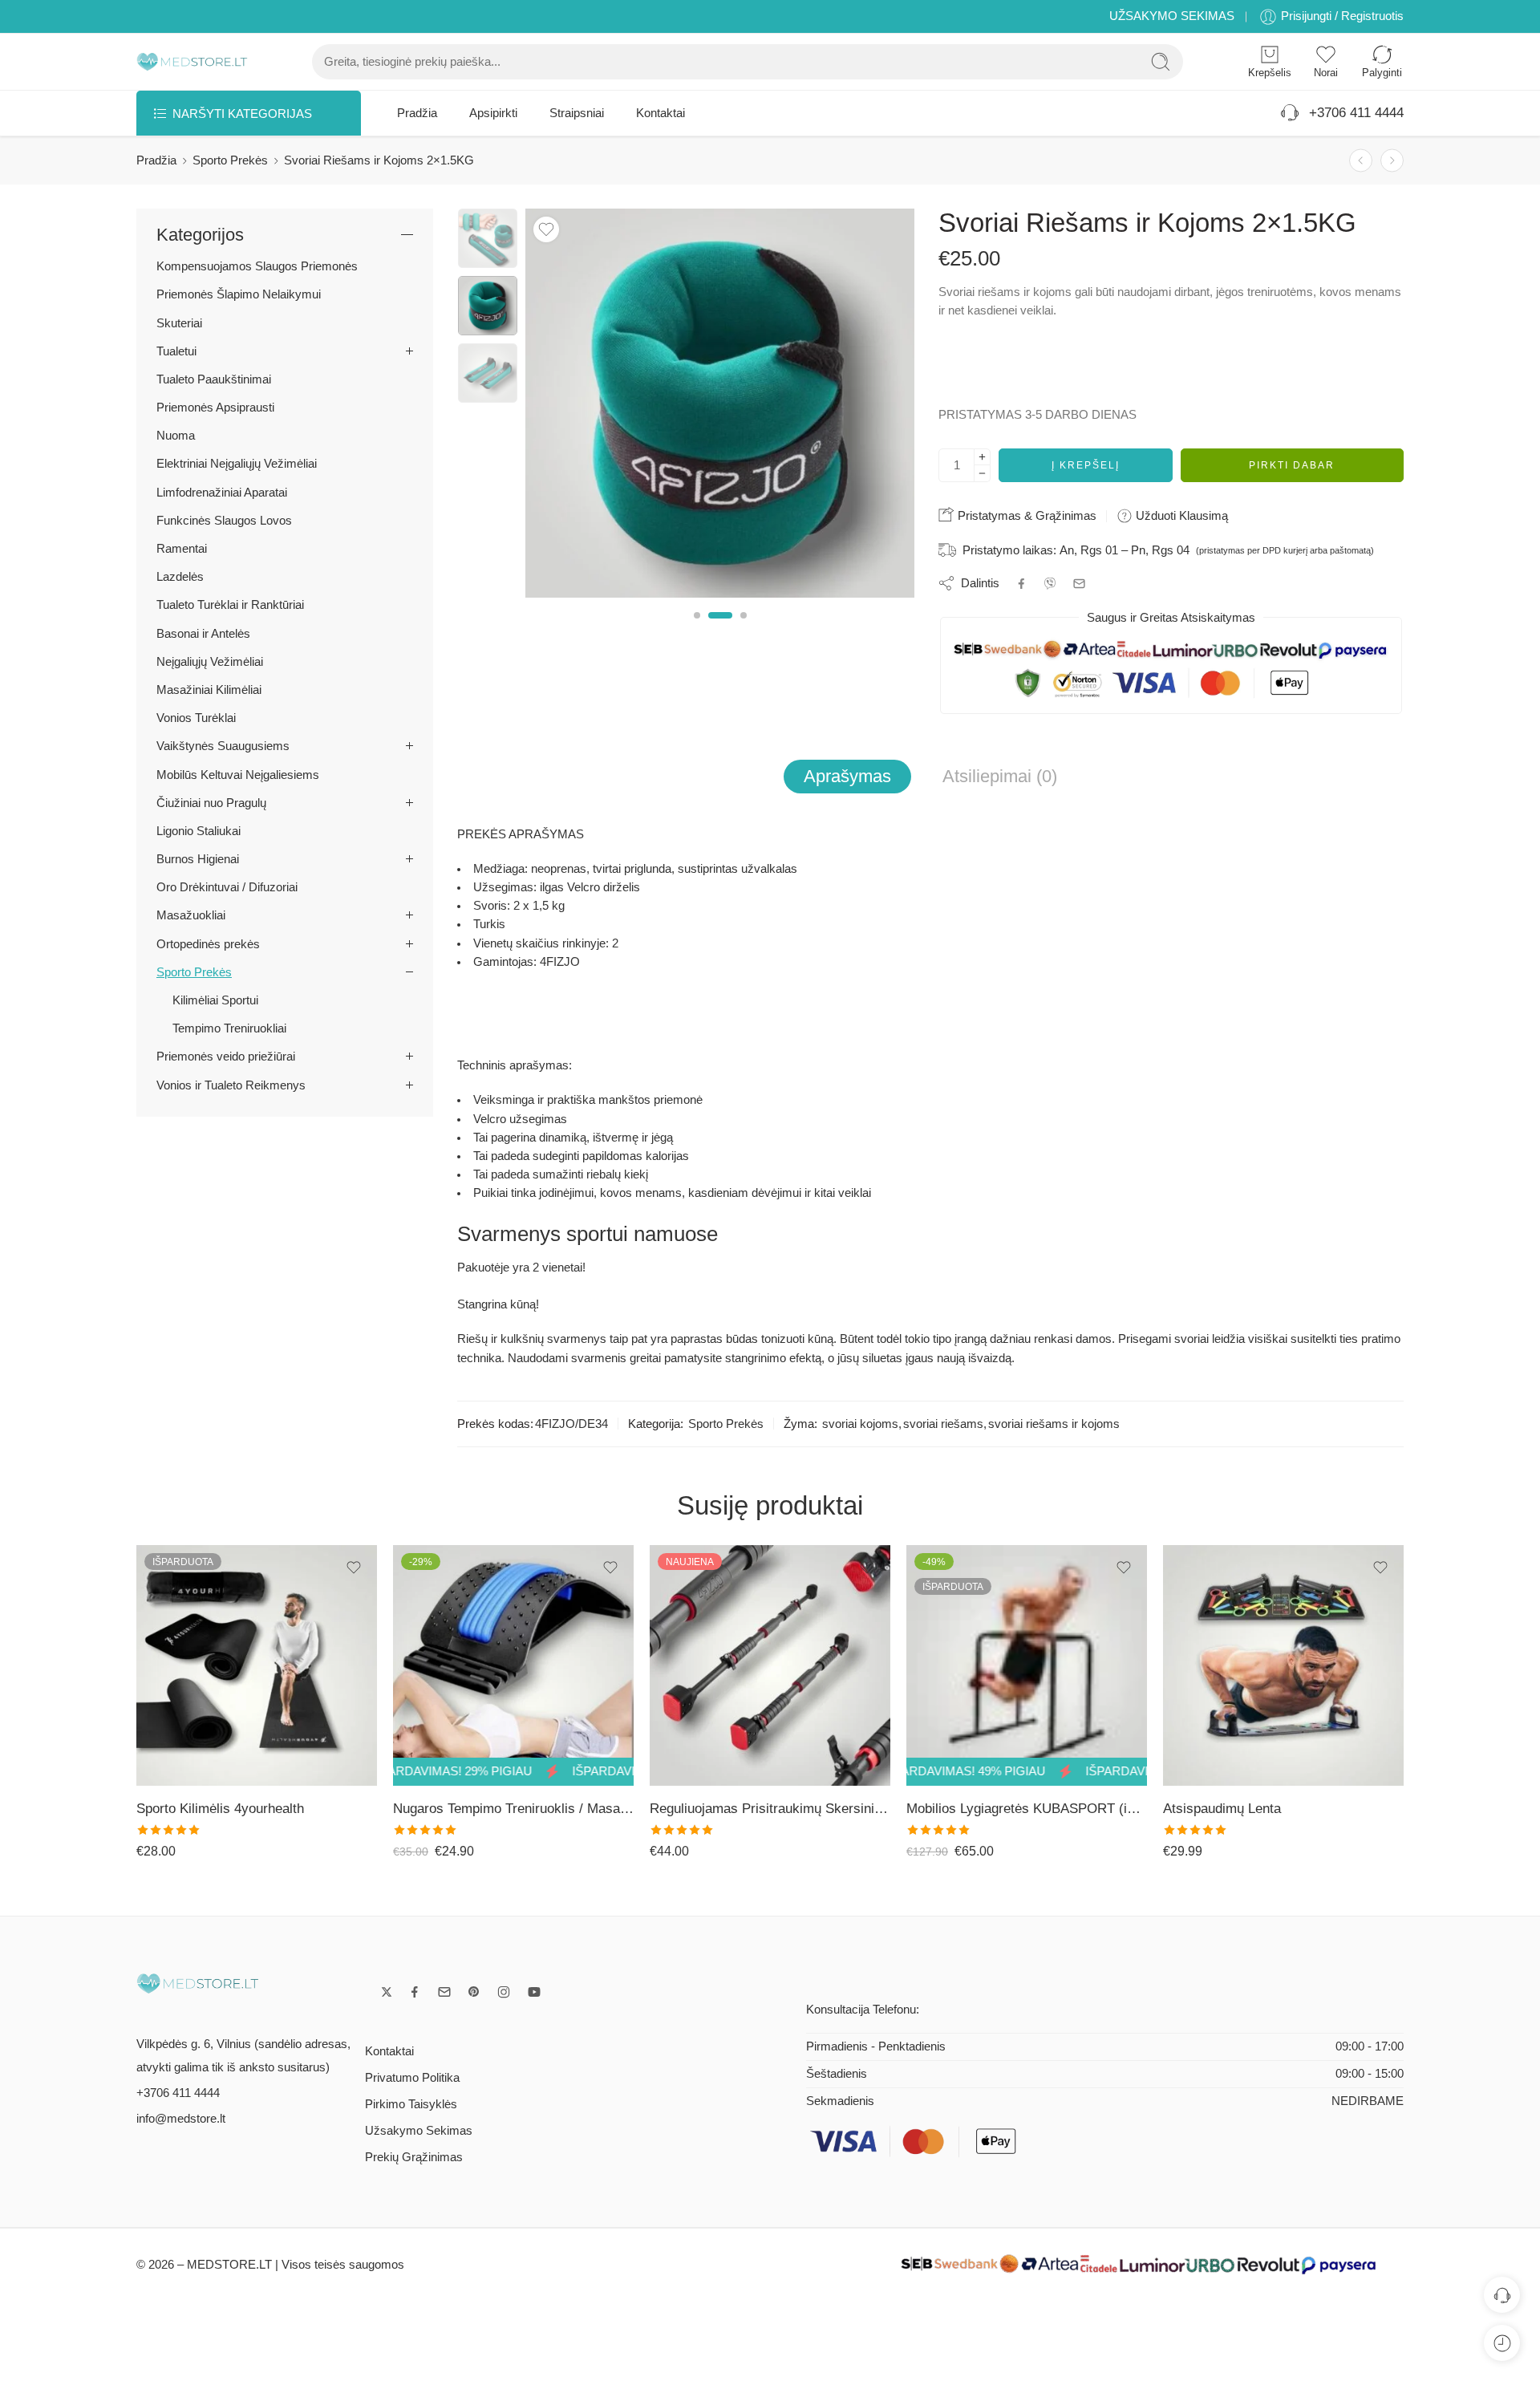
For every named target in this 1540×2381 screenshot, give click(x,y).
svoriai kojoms (860, 1424)
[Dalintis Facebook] (1021, 584)
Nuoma (176, 436)
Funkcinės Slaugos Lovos (224, 521)
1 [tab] (697, 629)
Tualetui (176, 351)
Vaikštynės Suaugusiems (223, 746)
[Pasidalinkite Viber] (1050, 583)
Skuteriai (179, 323)
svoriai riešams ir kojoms (1054, 1424)
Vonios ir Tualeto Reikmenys (231, 1085)
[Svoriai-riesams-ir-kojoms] (488, 238)
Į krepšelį (1086, 465)
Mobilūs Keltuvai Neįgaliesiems (238, 775)
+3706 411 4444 (1352, 113)
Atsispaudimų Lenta (965, 1809)
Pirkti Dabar (1292, 465)
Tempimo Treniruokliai (229, 1028)
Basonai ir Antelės (203, 634)
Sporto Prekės (230, 160)
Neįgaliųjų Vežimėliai (210, 662)
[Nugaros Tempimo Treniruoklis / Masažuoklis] (257, 1665)
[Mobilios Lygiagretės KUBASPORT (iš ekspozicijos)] (770, 1665)
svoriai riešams (943, 1424)
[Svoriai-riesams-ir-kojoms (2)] (720, 403)
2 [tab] (720, 629)
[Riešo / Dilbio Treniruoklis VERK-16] (1283, 1665)
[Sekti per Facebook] (415, 1992)
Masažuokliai (191, 915)
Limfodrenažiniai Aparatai (222, 493)
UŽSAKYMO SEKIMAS (1172, 16)
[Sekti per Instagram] (504, 1992)
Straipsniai (577, 113)
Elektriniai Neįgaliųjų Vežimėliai (237, 464)
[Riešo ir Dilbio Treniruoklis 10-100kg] (1392, 161)
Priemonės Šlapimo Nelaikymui (239, 294)
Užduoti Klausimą (1180, 515)
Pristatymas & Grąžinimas (1025, 515)
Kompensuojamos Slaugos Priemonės (257, 266)
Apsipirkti (493, 113)
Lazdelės (180, 577)
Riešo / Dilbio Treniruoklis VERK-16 (1270, 1809)
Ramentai (182, 549)
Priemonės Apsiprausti (215, 408)
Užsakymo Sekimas (419, 2131)
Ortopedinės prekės (208, 944)
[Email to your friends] (1079, 584)
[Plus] (982, 457)
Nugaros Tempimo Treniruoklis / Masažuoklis (257, 1809)
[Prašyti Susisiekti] (1502, 2295)
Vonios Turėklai (196, 718)
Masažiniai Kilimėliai (209, 690)
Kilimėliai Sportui (215, 1000)
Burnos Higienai (198, 859)
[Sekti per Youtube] (534, 1992)
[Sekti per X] (387, 1992)
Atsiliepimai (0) (1000, 776)
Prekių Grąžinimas (414, 2157)
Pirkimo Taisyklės (411, 2104)
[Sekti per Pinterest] (474, 1992)
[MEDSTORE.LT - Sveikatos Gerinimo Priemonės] (192, 62)
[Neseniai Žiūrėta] (1502, 2343)
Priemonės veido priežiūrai (226, 1057)
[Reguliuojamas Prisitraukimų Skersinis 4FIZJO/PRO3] (513, 1665)
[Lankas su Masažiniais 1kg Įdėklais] (1361, 161)
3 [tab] (744, 629)
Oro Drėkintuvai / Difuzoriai (227, 887)
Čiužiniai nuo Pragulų (211, 803)
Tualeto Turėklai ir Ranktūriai (230, 605)
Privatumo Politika (412, 2078)
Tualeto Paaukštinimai (214, 379)
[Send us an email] (444, 1992)
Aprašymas (847, 776)
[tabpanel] (720, 407)
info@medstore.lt (181, 2119)
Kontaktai (661, 113)
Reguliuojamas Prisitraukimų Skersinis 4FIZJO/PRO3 (513, 1809)
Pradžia (417, 113)
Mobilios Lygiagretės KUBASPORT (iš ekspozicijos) (770, 1809)
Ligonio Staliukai (199, 831)
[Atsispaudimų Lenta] (1027, 1665)
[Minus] (982, 474)
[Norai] (546, 229)
